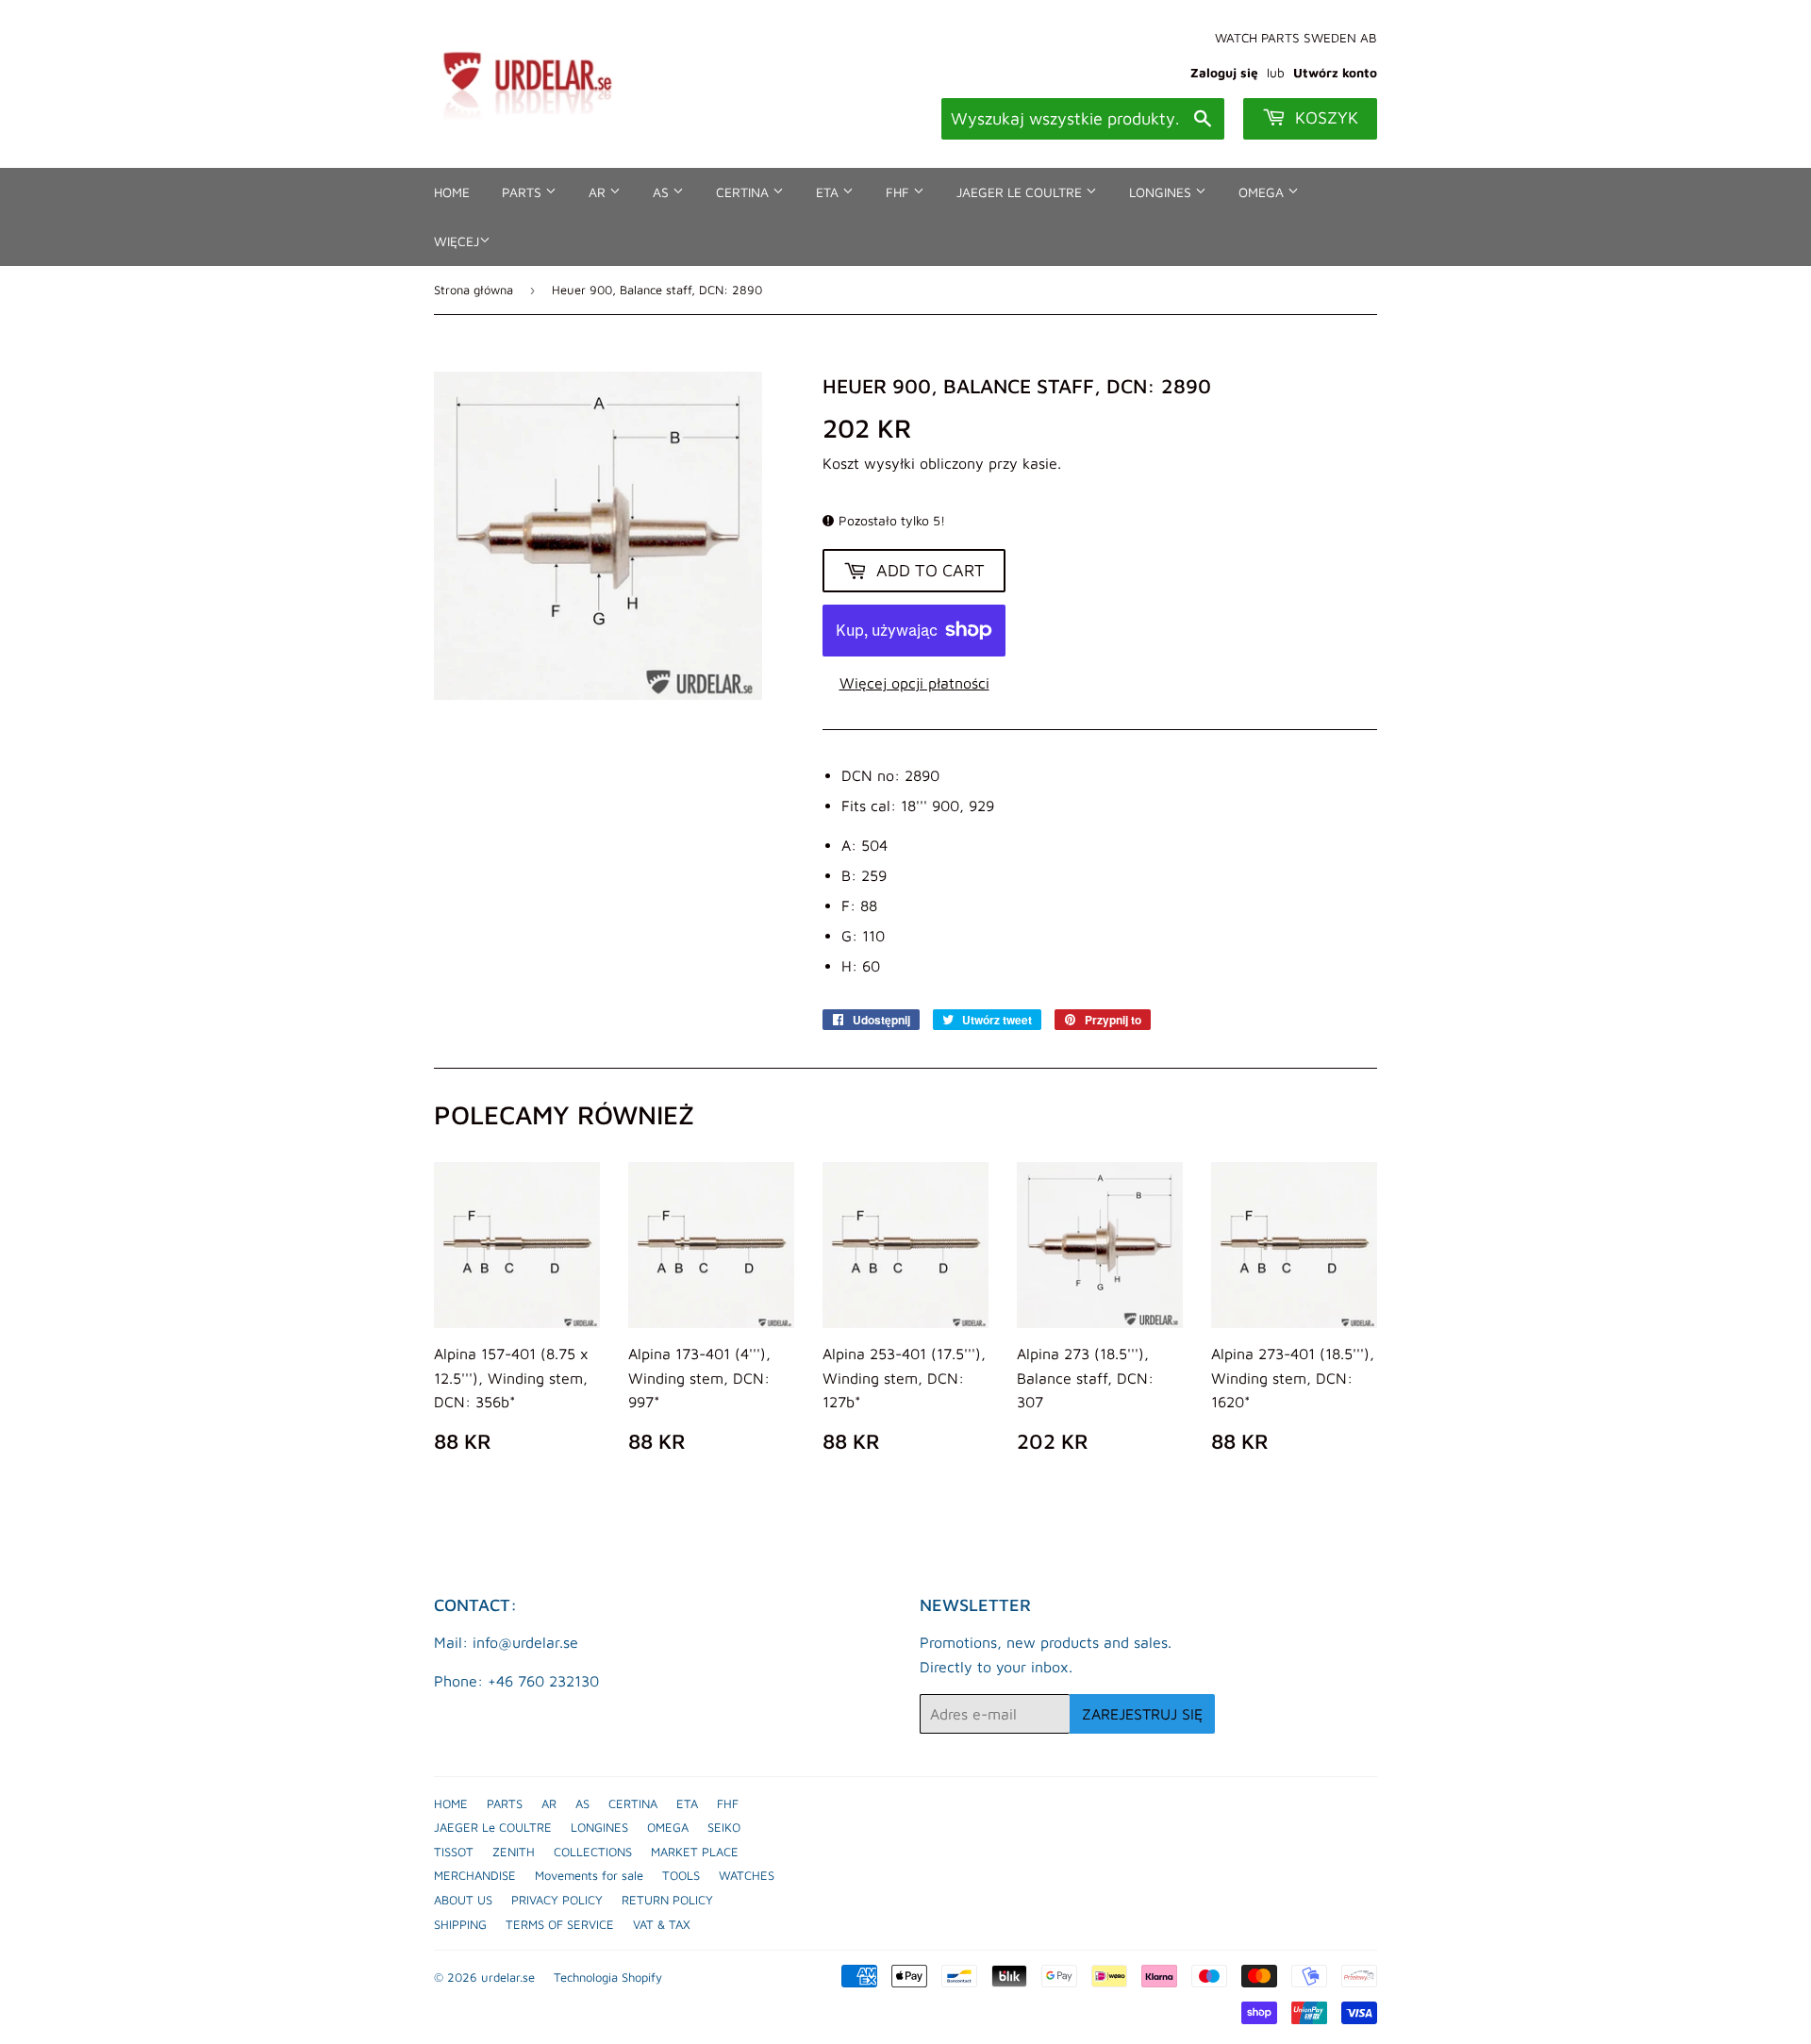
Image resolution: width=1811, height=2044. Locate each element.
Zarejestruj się (1142, 1714)
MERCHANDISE (475, 1875)
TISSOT (454, 1852)
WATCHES (747, 1875)
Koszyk (1324, 117)
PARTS (523, 192)
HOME (452, 192)
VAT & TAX (662, 1924)
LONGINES (1162, 192)
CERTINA (744, 192)
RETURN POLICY (667, 1900)
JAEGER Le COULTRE (1021, 192)
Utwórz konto (1335, 73)
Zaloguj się (1224, 73)
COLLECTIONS (593, 1852)
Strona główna (474, 290)
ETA (829, 192)
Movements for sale (589, 1875)
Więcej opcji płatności (914, 683)
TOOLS (681, 1875)
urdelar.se (508, 1977)
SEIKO (724, 1827)
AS (663, 192)
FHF (899, 192)
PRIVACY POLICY (557, 1900)
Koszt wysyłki (869, 463)
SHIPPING (460, 1924)
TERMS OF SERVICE (560, 1924)
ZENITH (514, 1852)
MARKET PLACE (695, 1852)
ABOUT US (463, 1900)
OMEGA (1263, 192)
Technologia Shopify (608, 1977)
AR (599, 192)
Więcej (457, 241)
